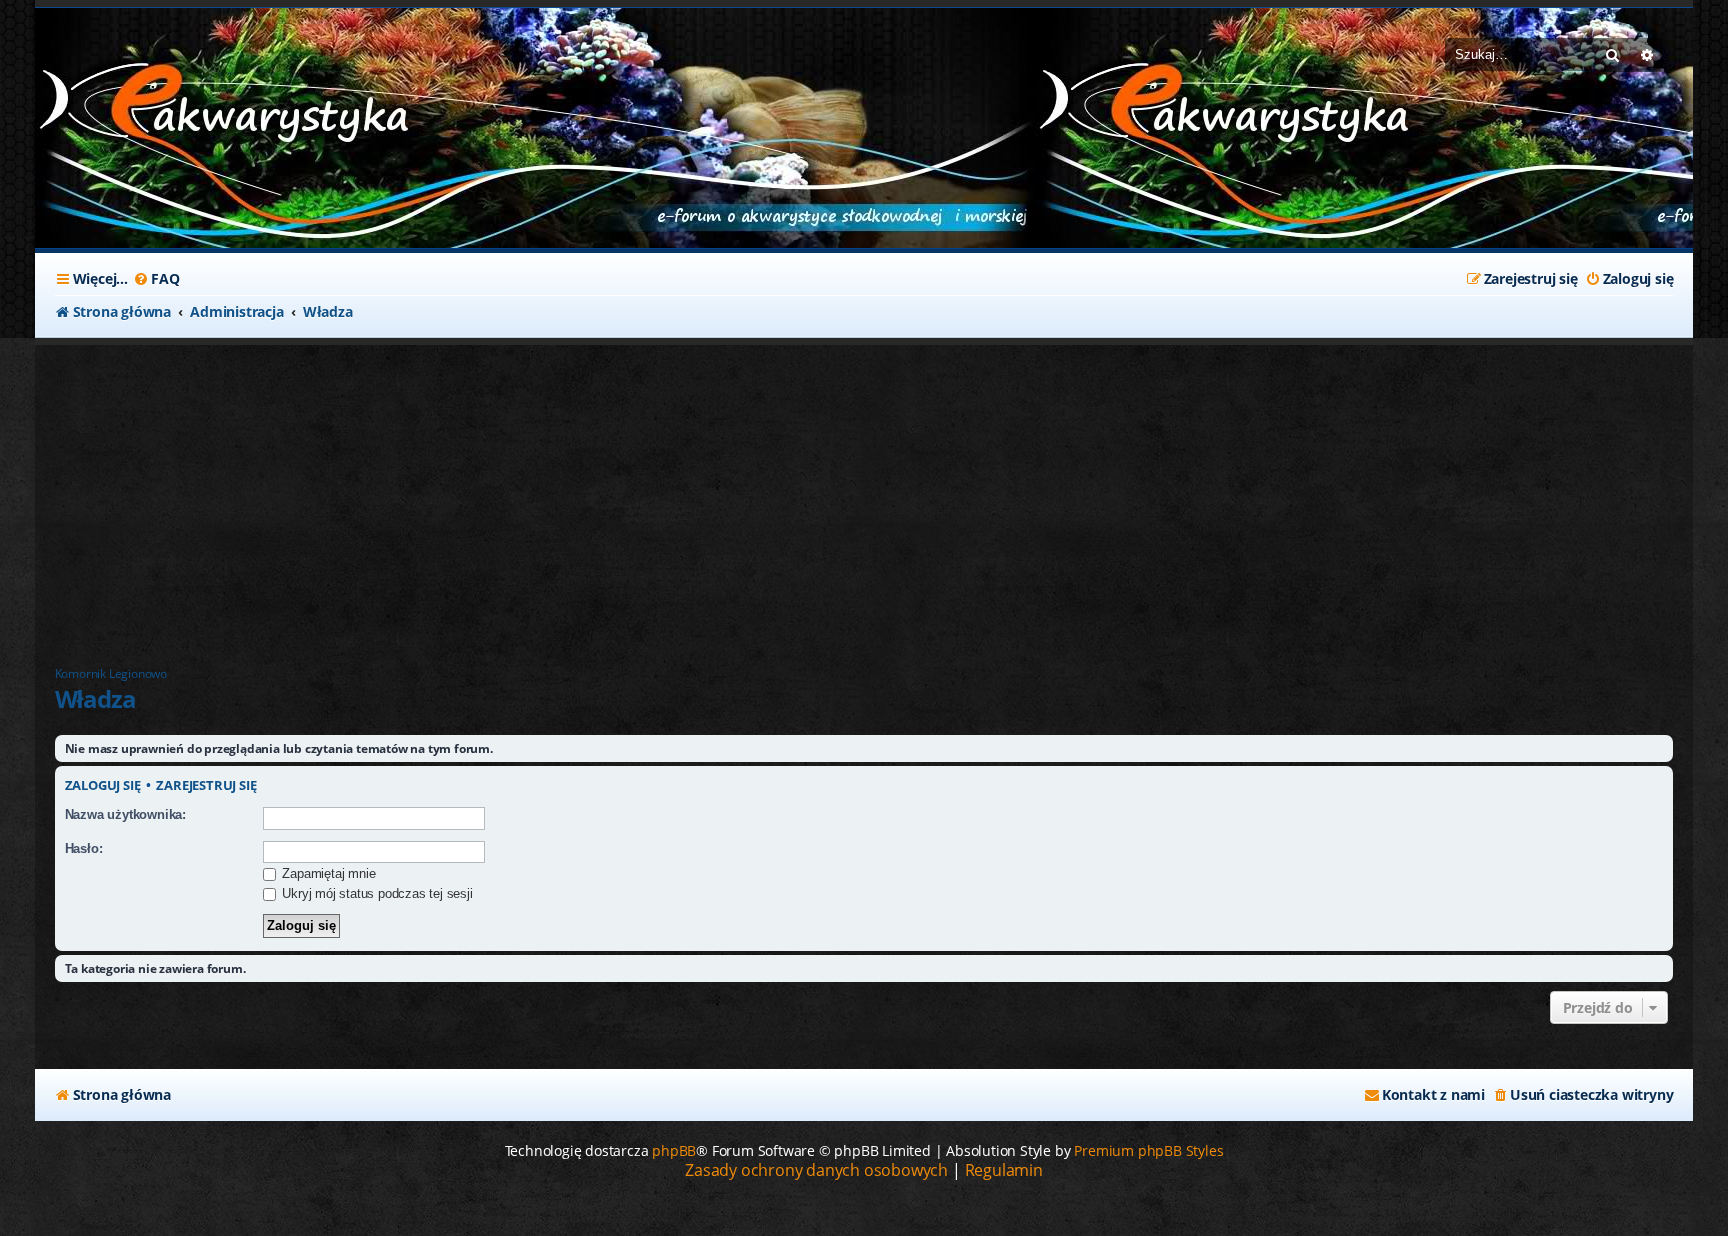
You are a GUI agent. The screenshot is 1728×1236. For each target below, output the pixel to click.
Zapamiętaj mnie (327, 873)
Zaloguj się (103, 786)
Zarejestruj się (206, 786)
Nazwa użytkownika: (125, 814)
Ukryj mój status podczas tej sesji (376, 893)
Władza (95, 698)
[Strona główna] (185, 108)
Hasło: (84, 848)
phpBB (674, 1150)
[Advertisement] (535, 495)
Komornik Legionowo (111, 673)
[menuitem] (156, 279)
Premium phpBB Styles (1148, 1150)
